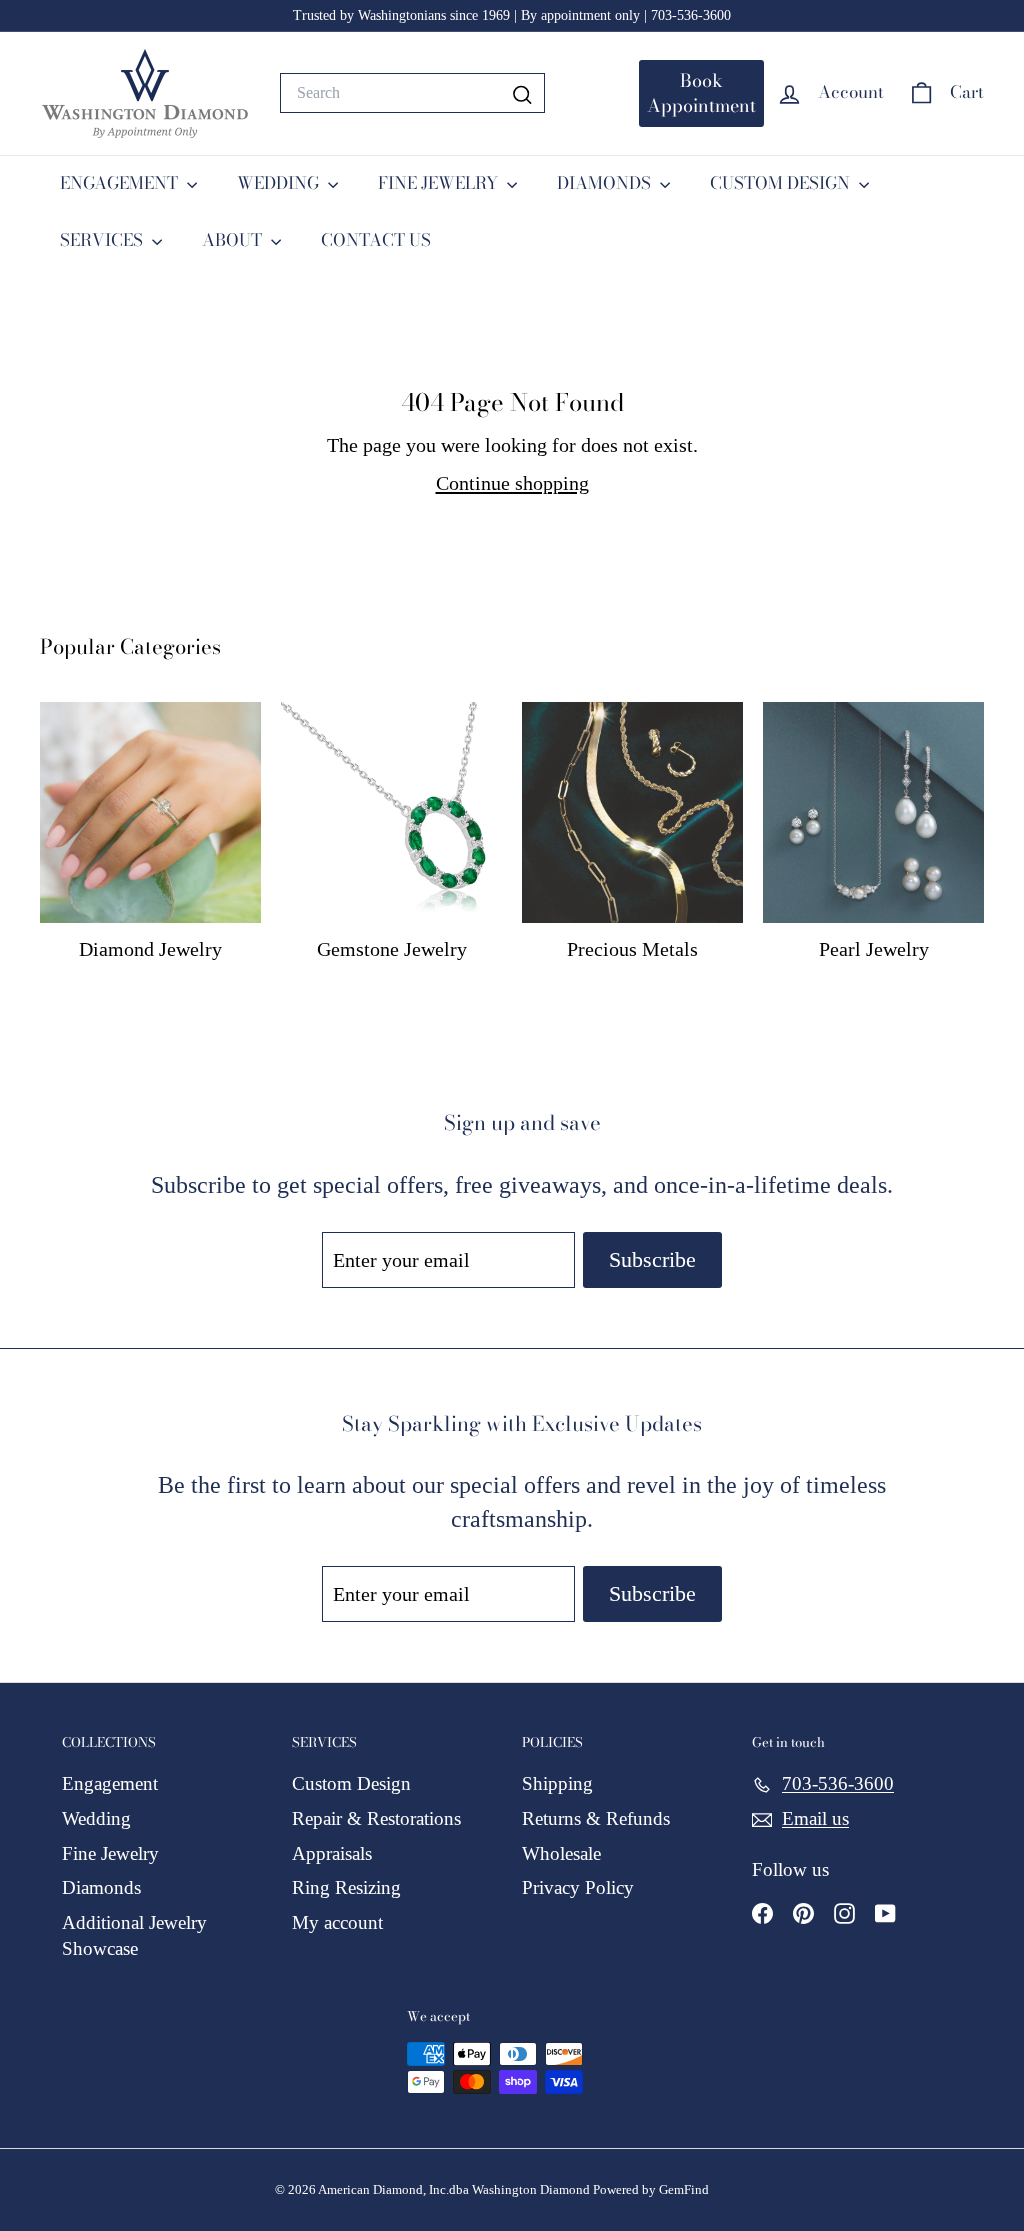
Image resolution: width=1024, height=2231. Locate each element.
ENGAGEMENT (121, 183)
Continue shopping (512, 483)
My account (337, 1922)
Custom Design (351, 1783)
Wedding (96, 1818)
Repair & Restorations (376, 1818)
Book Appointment (701, 93)
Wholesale (561, 1853)
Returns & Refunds (596, 1818)
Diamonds (101, 1887)
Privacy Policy (578, 1887)
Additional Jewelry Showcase (134, 1936)
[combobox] (412, 93)
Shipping (557, 1783)
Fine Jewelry (110, 1853)
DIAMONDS (606, 183)
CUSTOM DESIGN (782, 183)
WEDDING (280, 183)
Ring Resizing (346, 1887)
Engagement (110, 1783)
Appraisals (332, 1853)
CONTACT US (376, 240)
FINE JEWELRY (440, 183)
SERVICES (103, 240)
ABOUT (234, 240)
